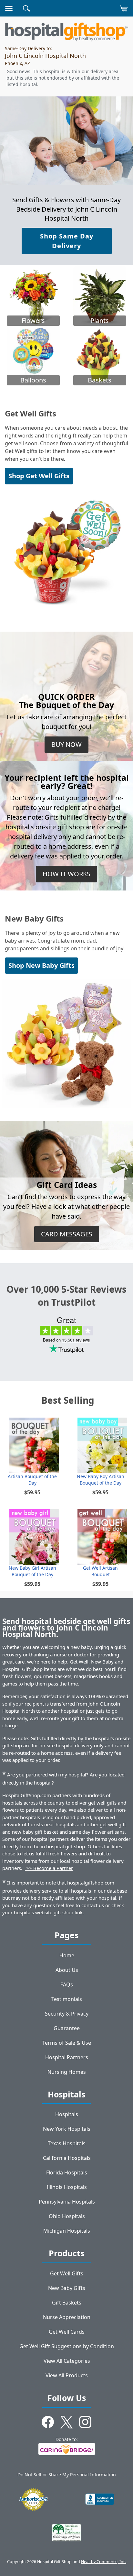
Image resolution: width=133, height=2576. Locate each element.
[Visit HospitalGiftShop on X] (66, 2423)
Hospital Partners (67, 2057)
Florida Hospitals (67, 2172)
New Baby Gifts (67, 2288)
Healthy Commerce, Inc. (104, 2562)
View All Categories (67, 2361)
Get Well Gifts (67, 2273)
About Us (67, 1970)
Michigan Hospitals (67, 2231)
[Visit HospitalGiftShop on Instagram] (85, 2423)
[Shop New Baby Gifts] (66, 1043)
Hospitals (67, 2114)
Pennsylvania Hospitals (67, 2202)
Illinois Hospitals (67, 2187)
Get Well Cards (67, 2332)
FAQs (67, 1985)
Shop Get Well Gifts (39, 476)
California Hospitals (67, 2158)
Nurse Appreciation (67, 2317)
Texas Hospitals (67, 2143)
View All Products (67, 2375)
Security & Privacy (67, 2014)
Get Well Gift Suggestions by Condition (67, 2346)
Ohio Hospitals (67, 2216)
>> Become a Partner (49, 1868)
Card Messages (67, 1234)
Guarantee (67, 2028)
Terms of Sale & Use (67, 2043)
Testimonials (67, 1999)
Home (67, 1955)
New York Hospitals (67, 2129)
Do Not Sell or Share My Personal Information (67, 2475)
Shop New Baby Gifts (41, 965)
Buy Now (66, 744)
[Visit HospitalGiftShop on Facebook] (48, 2423)
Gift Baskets (67, 2303)
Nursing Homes (67, 2072)
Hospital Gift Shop (66, 32)
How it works (66, 874)
